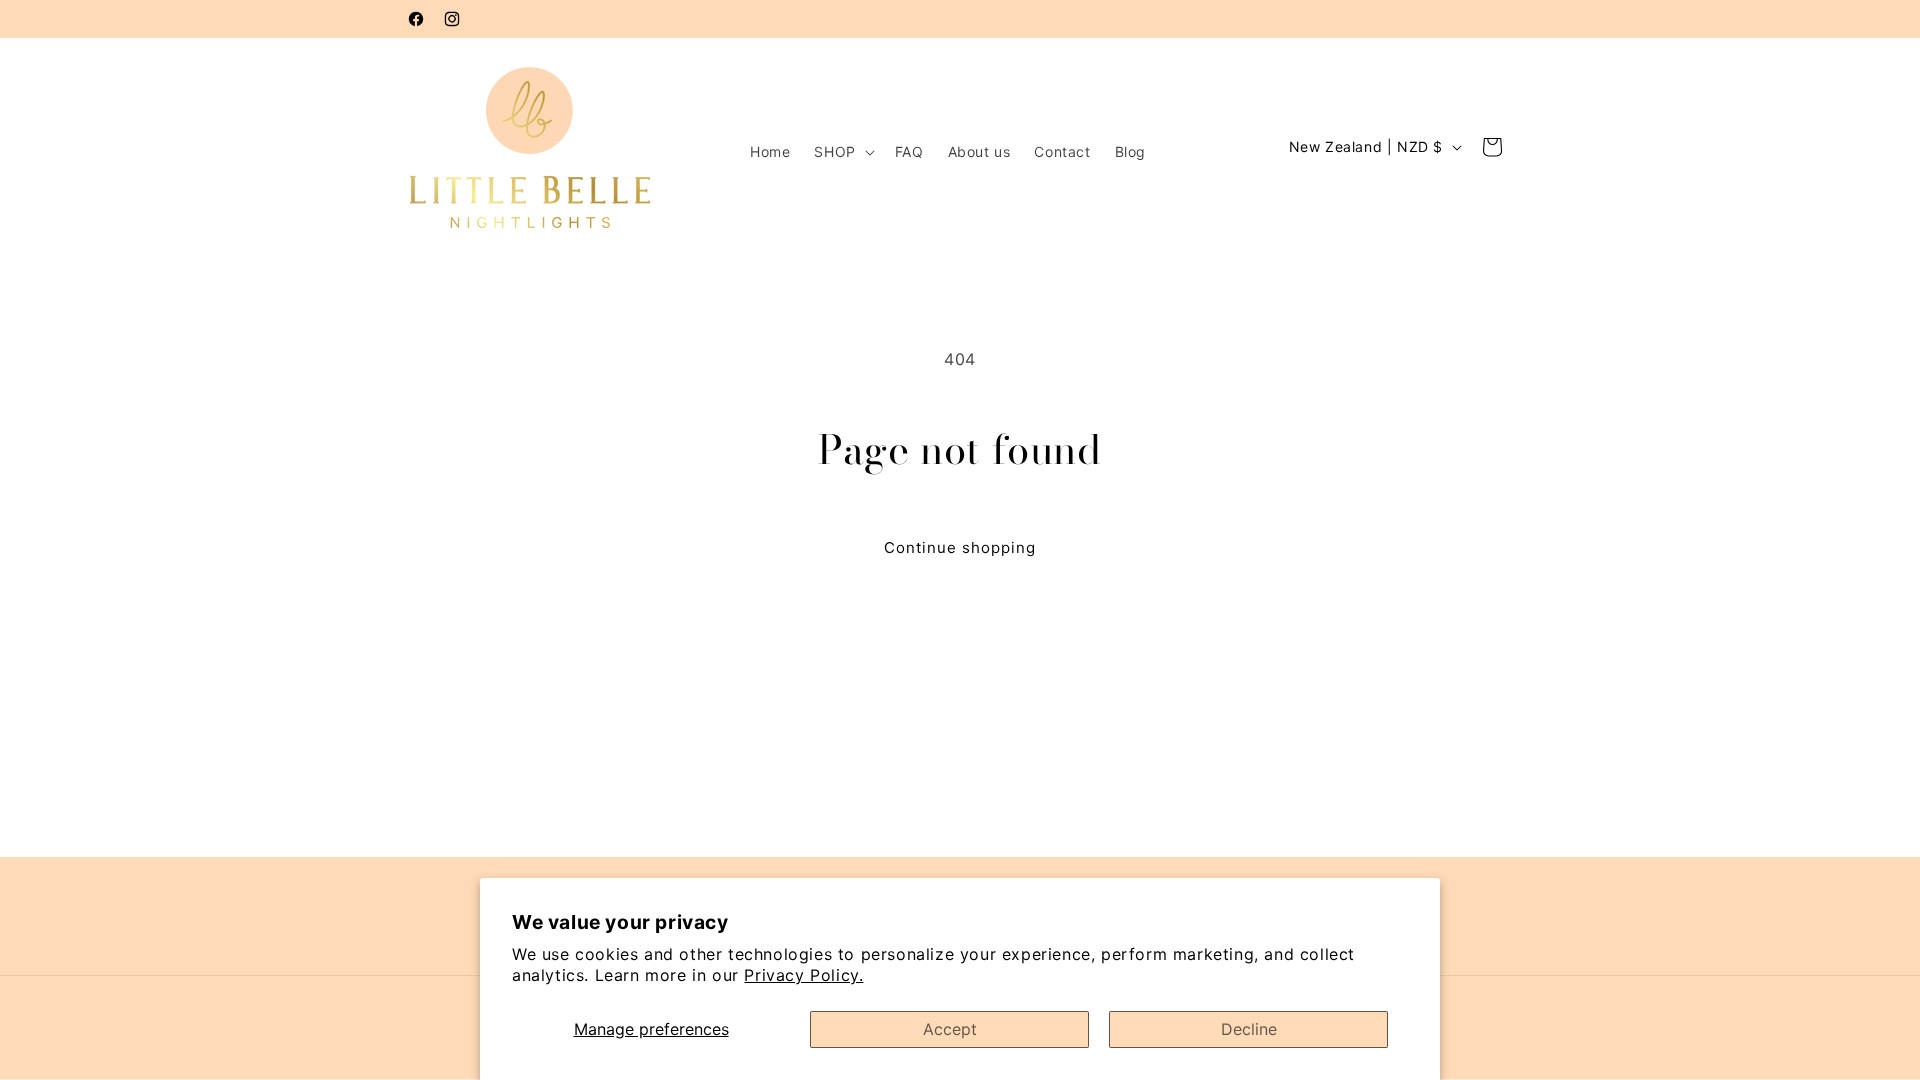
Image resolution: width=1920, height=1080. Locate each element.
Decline (1249, 1029)
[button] (842, 152)
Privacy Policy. (803, 975)
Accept (950, 1029)
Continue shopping (960, 547)
